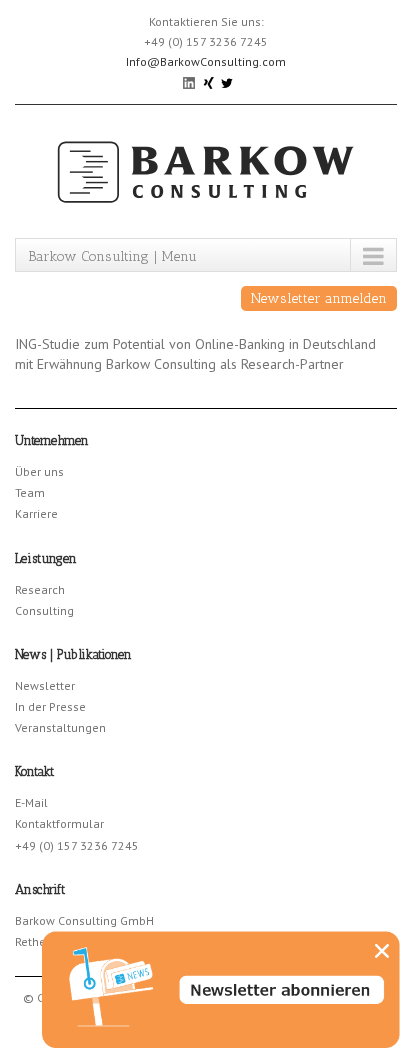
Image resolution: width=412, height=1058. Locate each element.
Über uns (39, 471)
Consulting (44, 610)
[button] (382, 951)
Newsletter (45, 685)
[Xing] (209, 81)
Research (40, 589)
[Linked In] (190, 81)
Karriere (36, 513)
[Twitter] (227, 81)
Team (30, 492)
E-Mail (31, 802)
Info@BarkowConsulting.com (206, 61)
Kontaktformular (59, 823)
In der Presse (50, 706)
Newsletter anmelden (319, 298)
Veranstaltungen (60, 727)
